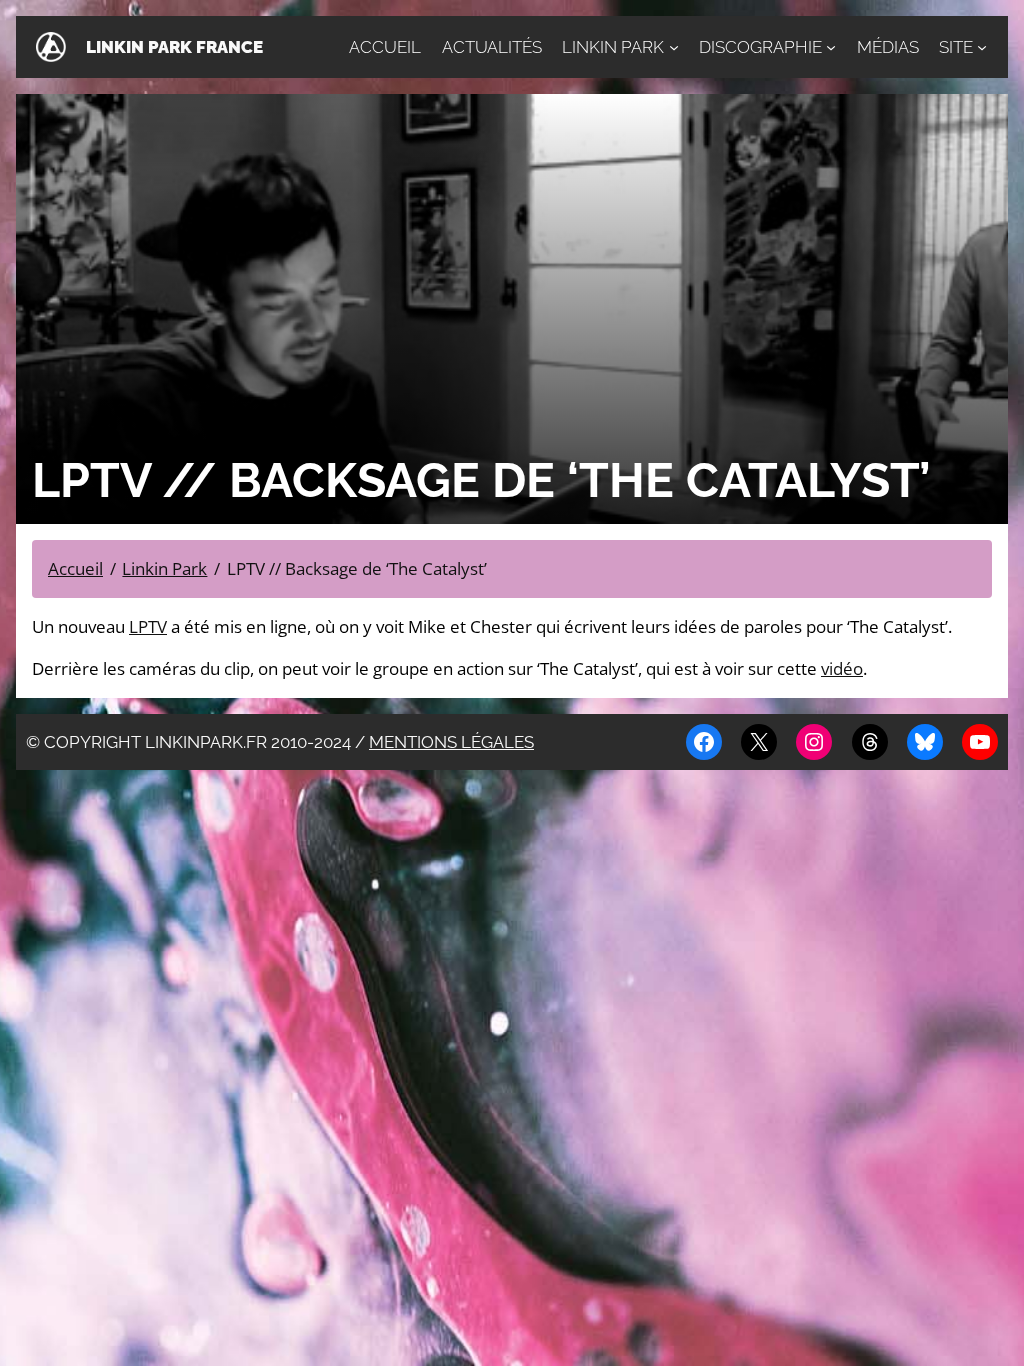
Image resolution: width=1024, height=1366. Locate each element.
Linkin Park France (174, 47)
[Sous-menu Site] (982, 47)
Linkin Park (613, 47)
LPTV (148, 626)
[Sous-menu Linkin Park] (674, 47)
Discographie (760, 47)
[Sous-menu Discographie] (831, 47)
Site (956, 47)
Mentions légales (451, 742)
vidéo (842, 668)
